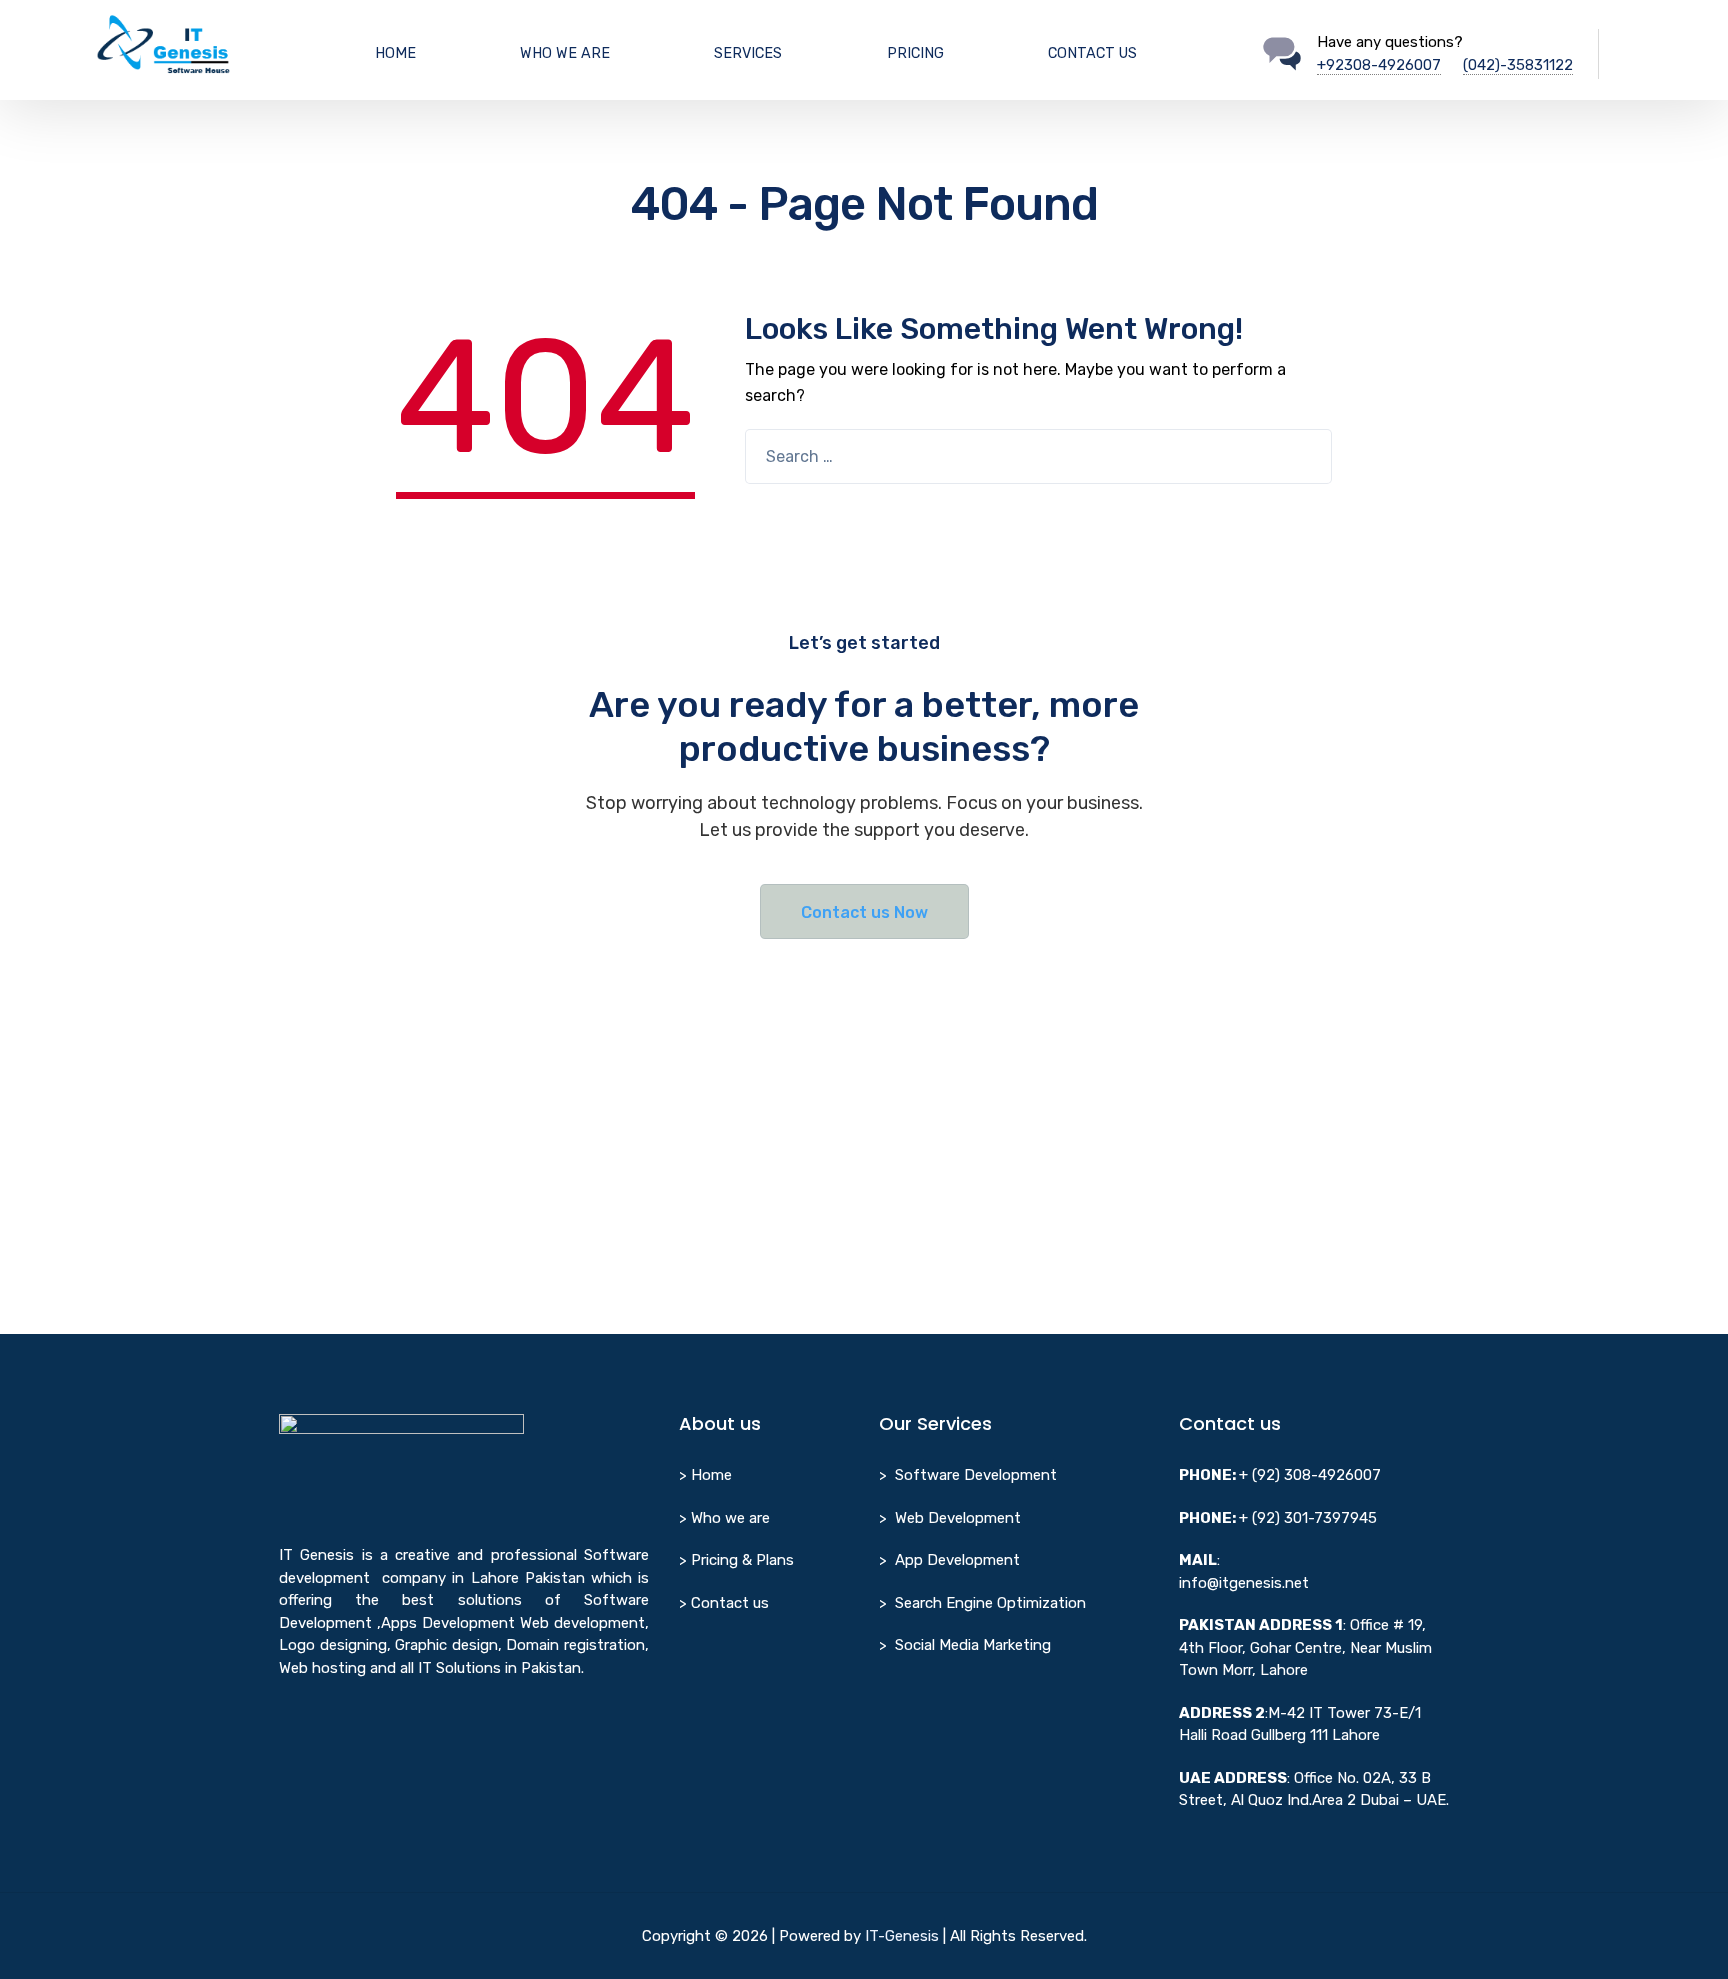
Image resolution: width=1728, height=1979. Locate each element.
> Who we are (724, 1518)
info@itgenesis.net (1244, 1583)
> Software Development (968, 1475)
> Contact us (724, 1603)
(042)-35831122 (1518, 65)
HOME (395, 53)
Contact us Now (864, 912)
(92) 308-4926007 (1316, 1475)
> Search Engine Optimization (982, 1603)
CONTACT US (1092, 53)
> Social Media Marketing (965, 1645)
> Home (705, 1475)
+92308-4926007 (1379, 65)
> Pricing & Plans (736, 1560)
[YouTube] (328, 1727)
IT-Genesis (902, 1936)
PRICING (915, 53)
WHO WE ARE (565, 53)
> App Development (949, 1560)
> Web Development (950, 1518)
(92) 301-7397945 (1314, 1518)
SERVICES (748, 53)
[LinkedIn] (366, 1727)
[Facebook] (290, 1727)
